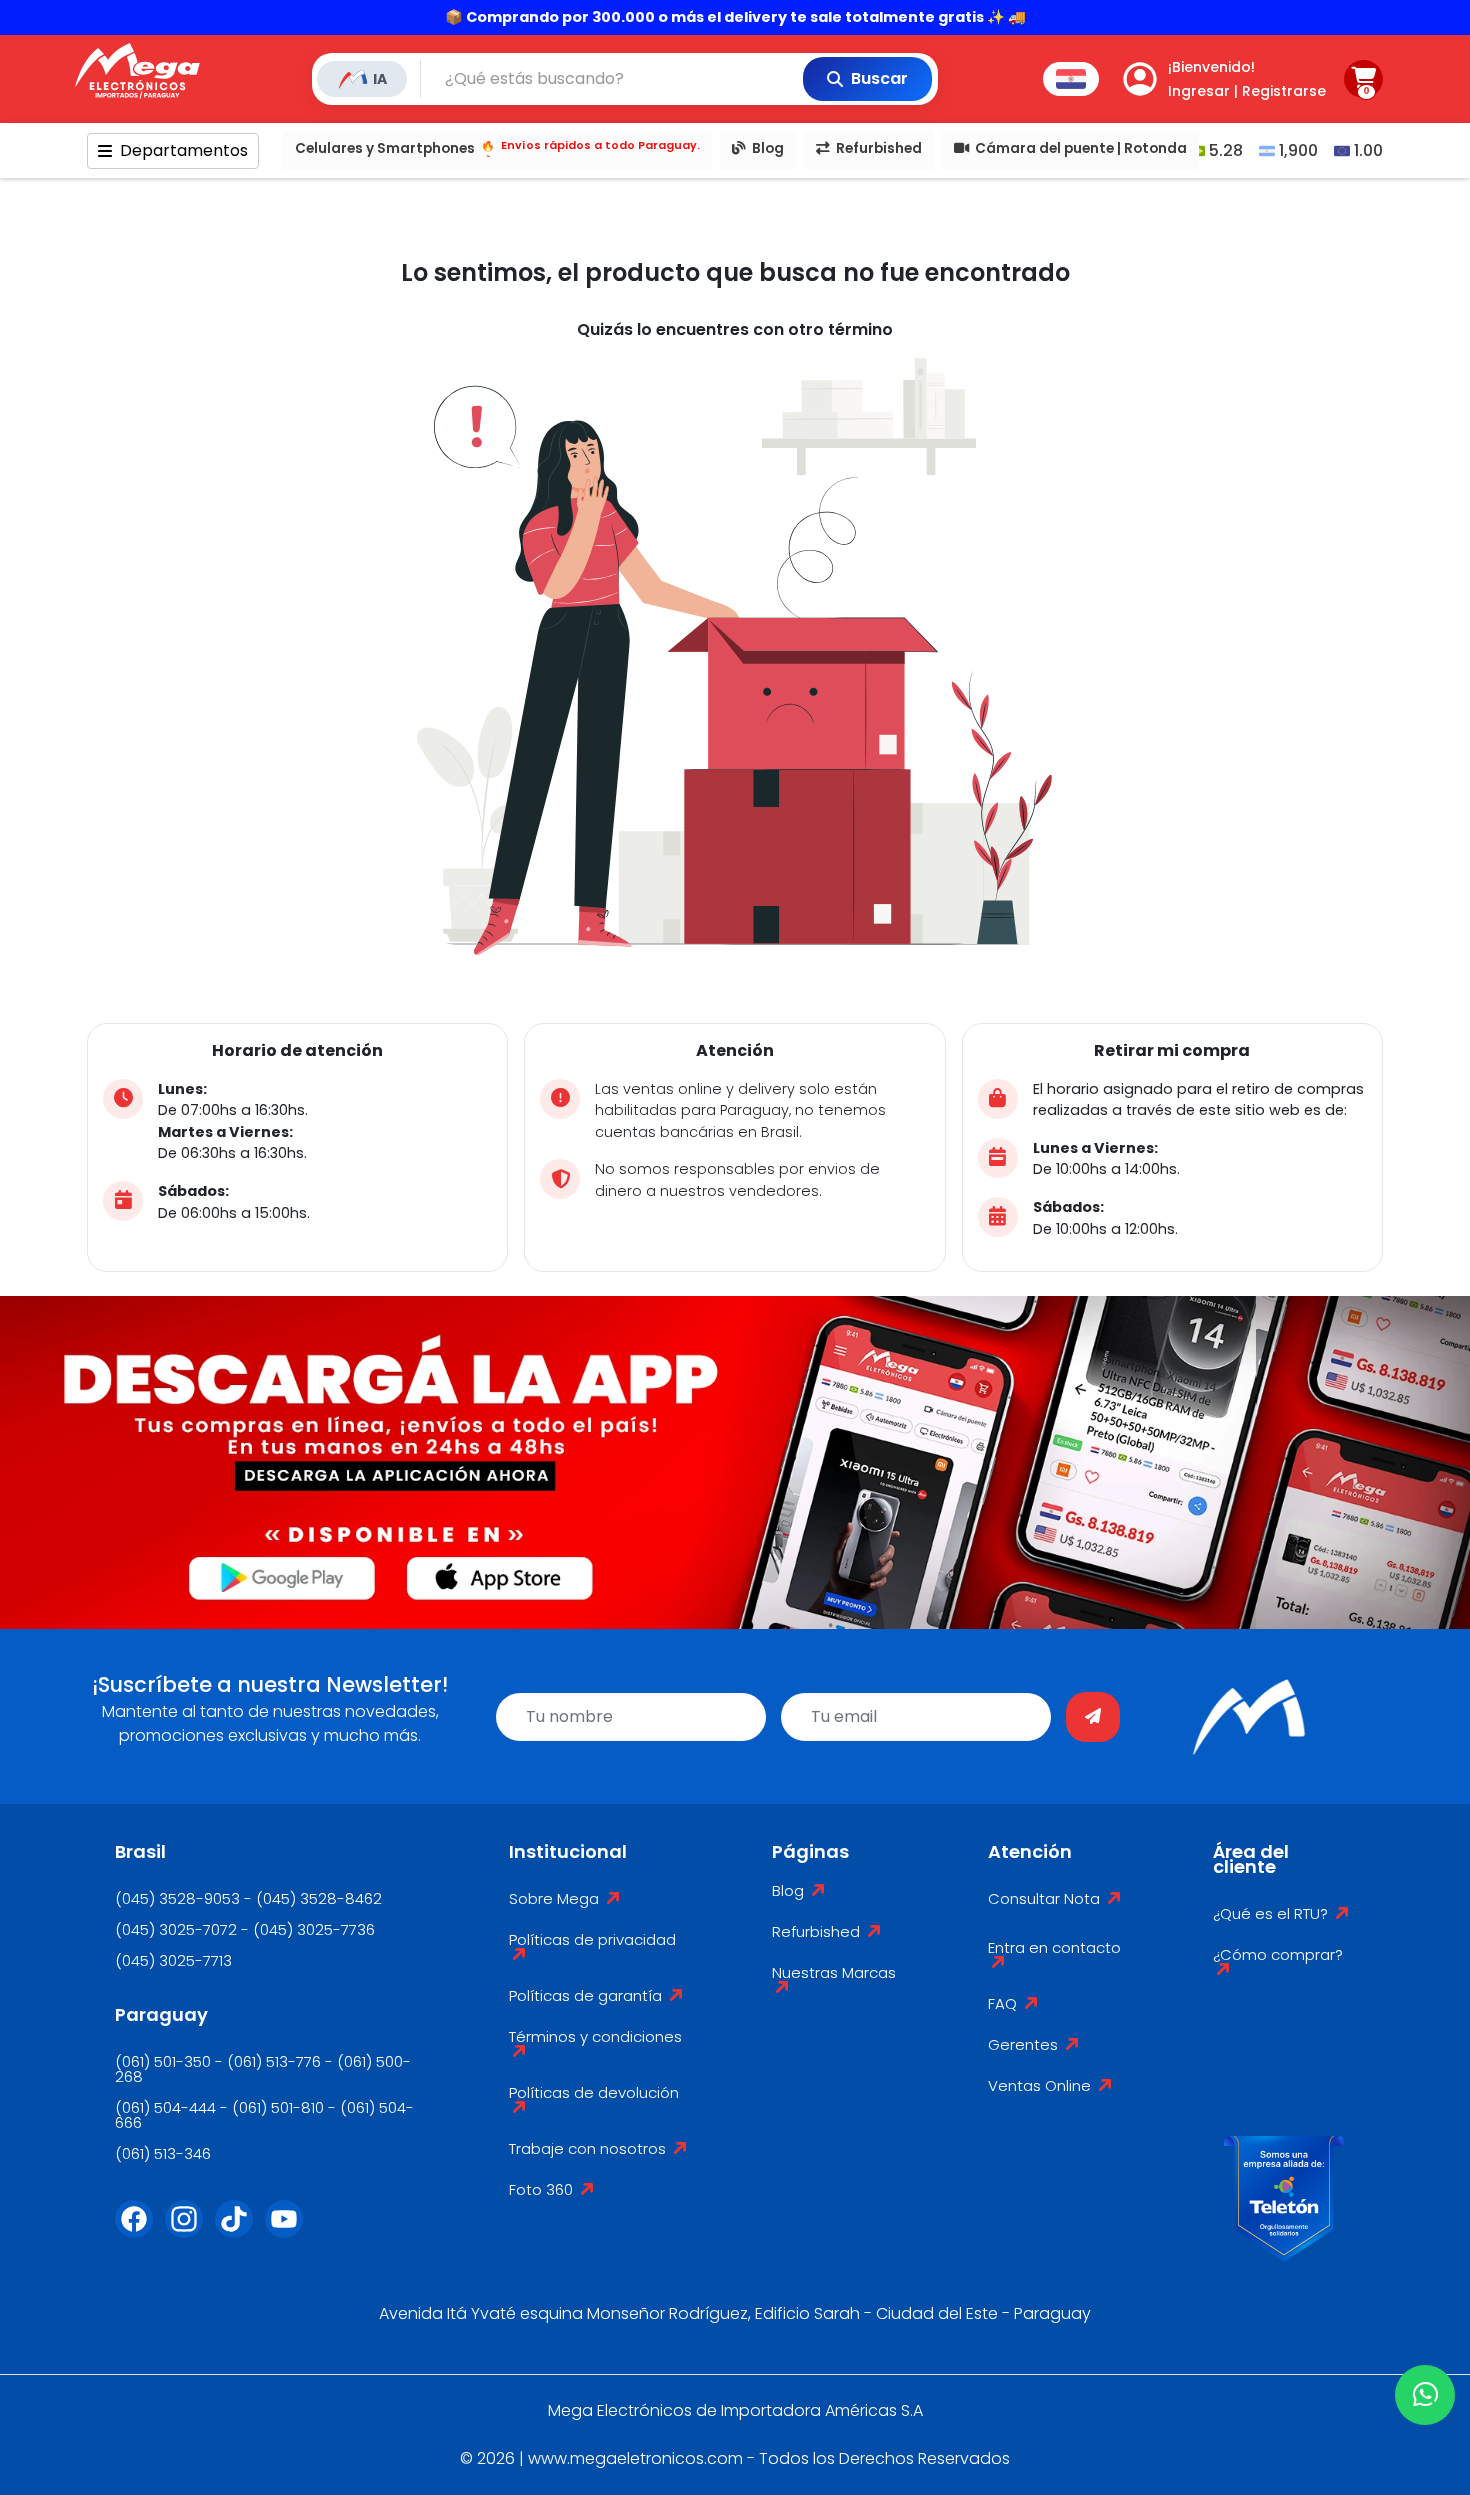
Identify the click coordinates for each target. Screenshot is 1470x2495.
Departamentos (184, 150)
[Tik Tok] (240, 2231)
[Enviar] (1093, 1717)
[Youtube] (290, 2231)
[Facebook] (140, 2231)
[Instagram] (190, 2231)
